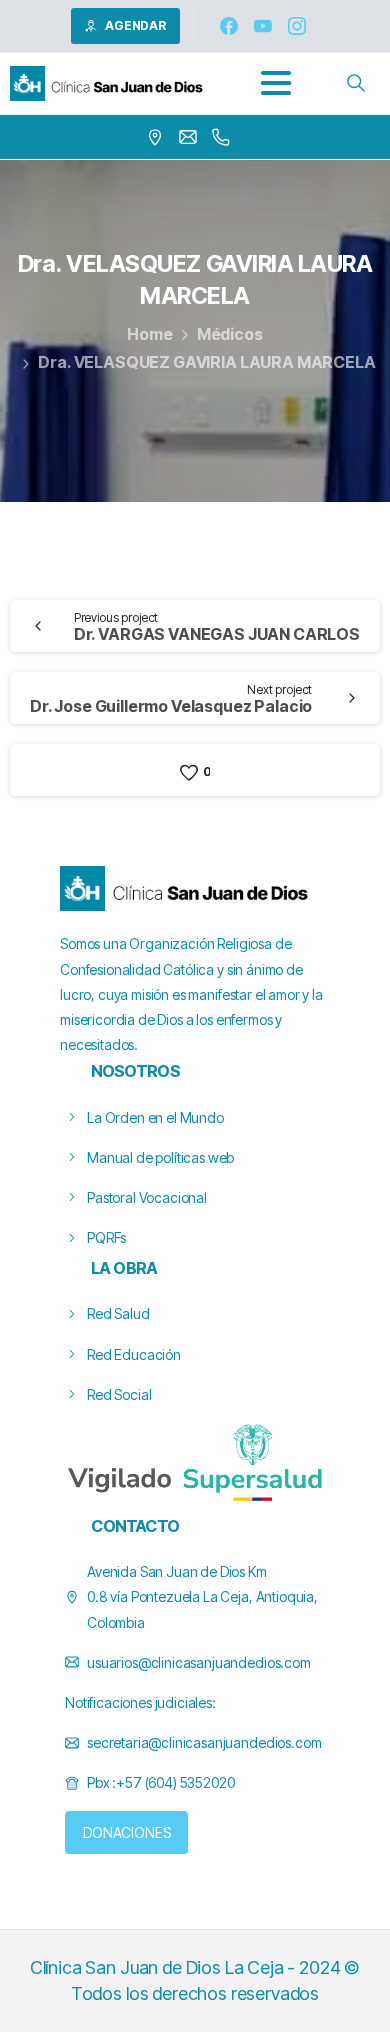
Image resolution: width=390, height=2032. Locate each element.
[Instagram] (297, 26)
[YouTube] (263, 26)
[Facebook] (229, 26)
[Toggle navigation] (276, 83)
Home (149, 334)
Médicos (230, 334)
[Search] (356, 83)
